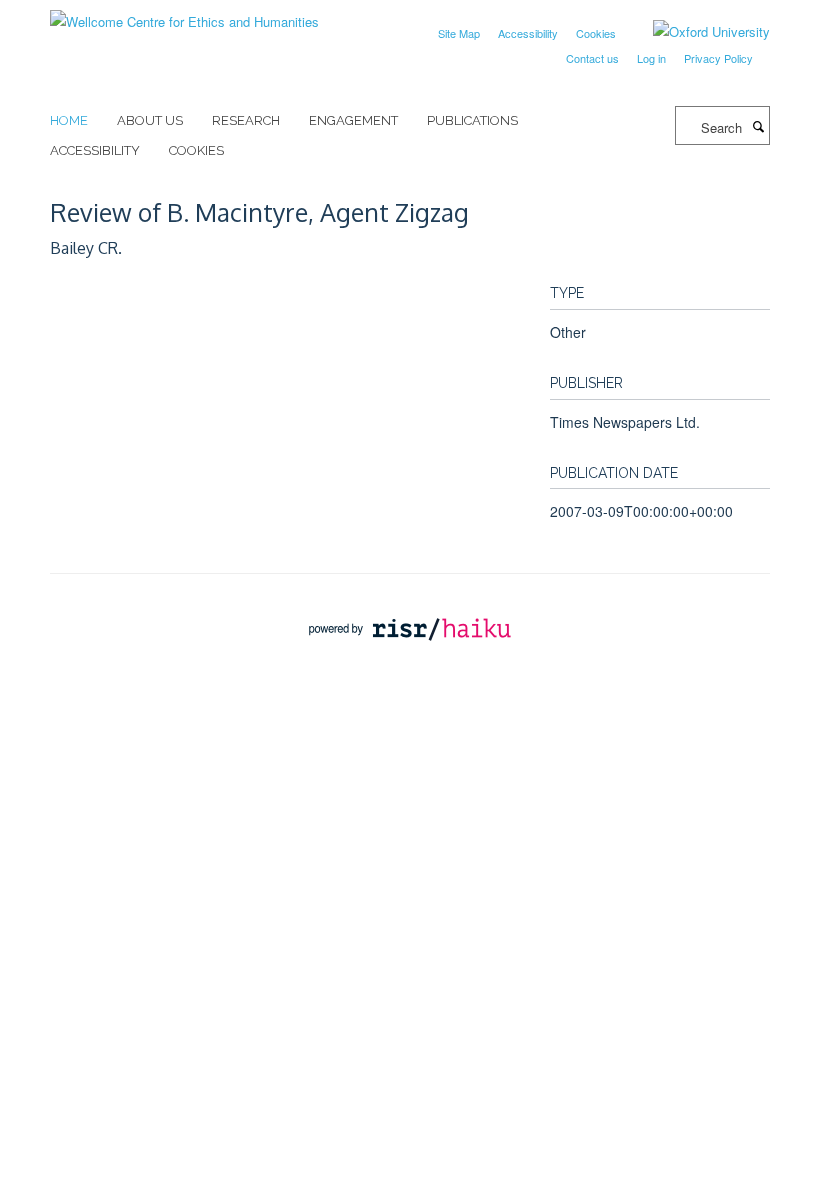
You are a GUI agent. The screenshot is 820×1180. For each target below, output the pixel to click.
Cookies (596, 33)
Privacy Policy (718, 58)
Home (69, 120)
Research (246, 120)
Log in (651, 58)
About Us (150, 120)
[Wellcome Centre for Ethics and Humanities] (184, 14)
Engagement (353, 120)
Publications (472, 120)
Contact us (592, 58)
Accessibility (528, 33)
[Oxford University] (696, 32)
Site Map (459, 33)
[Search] (758, 126)
